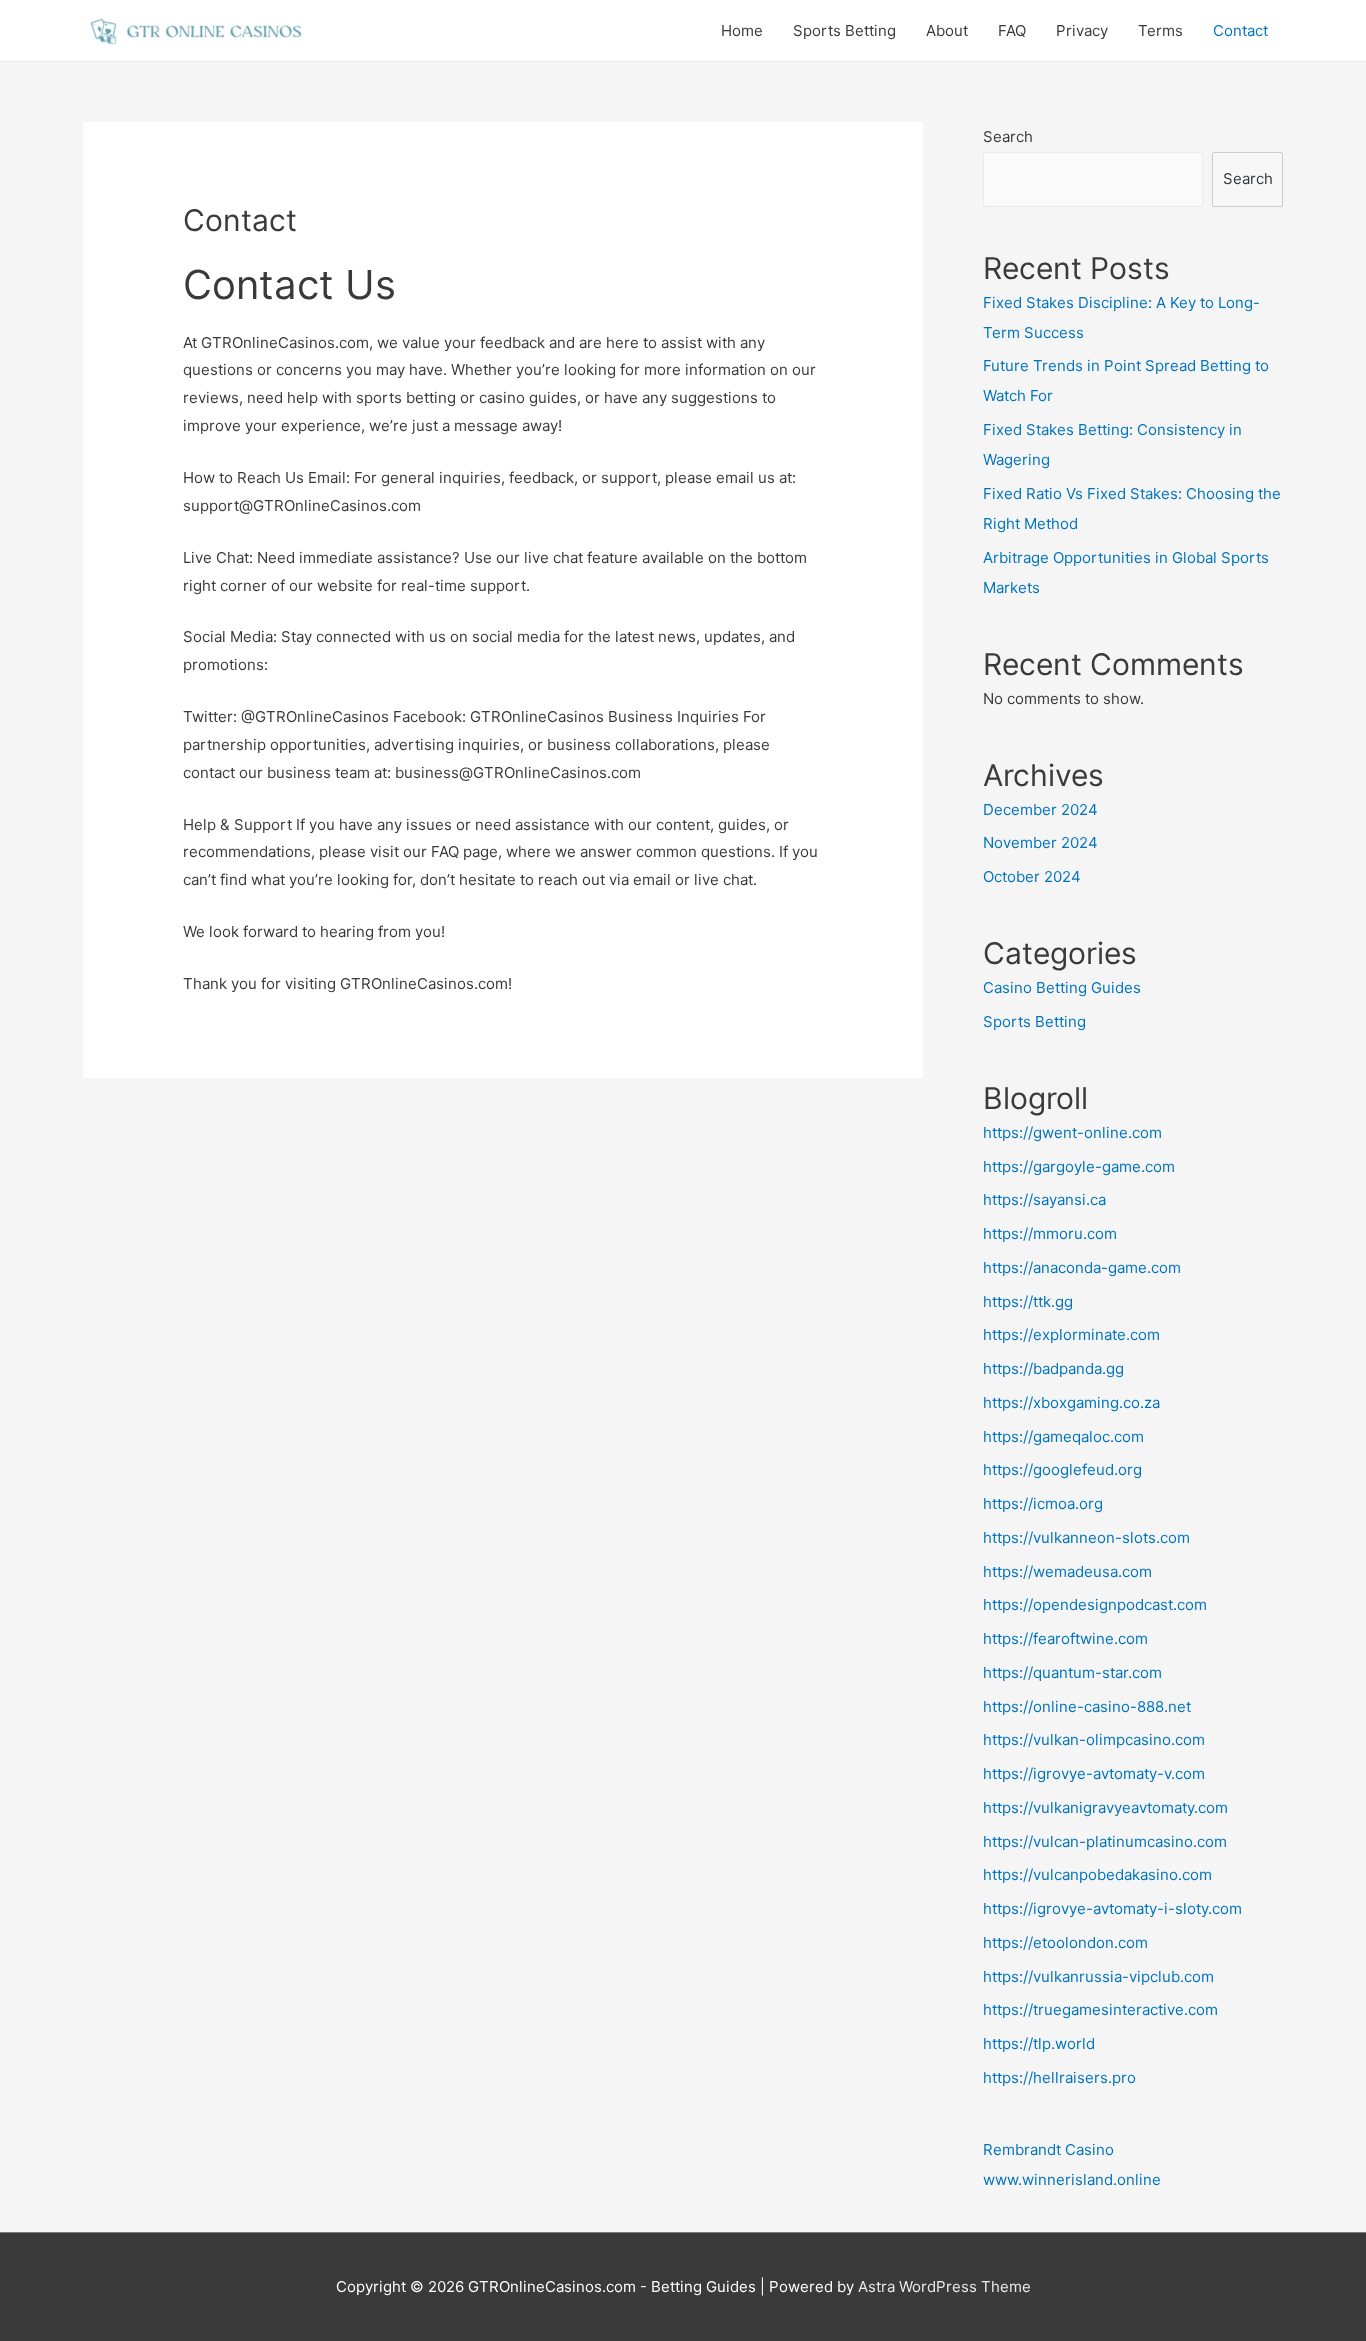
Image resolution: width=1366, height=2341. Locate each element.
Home (742, 30)
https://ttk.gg (1028, 1301)
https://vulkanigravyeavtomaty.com (1105, 1807)
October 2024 (1032, 876)
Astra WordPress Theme (944, 2286)
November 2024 (1040, 842)
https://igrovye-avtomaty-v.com (1094, 1773)
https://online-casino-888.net (1087, 1706)
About (947, 30)
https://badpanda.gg (1053, 1368)
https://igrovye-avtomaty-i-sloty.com (1112, 1908)
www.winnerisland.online (1072, 2179)
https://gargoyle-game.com (1079, 1166)
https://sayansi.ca (1044, 1199)
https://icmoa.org (1043, 1503)
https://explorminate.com (1071, 1334)
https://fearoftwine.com (1065, 1638)
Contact (1240, 30)
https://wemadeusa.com (1067, 1571)
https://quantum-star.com (1072, 1672)
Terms (1160, 30)
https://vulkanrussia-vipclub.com (1098, 1976)
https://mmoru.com (1050, 1233)
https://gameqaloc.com (1063, 1436)
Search (1008, 136)
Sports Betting (844, 30)
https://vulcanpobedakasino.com (1097, 1874)
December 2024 (1040, 809)
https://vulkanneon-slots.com (1086, 1537)
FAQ (1012, 30)
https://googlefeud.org (1062, 1469)
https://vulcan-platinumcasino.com (1105, 1841)
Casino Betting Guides (1062, 987)
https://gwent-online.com (1072, 1132)
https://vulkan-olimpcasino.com (1094, 1739)
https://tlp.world (1039, 2043)
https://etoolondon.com (1065, 1942)
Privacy (1082, 30)
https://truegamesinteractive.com (1100, 2009)
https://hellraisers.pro (1059, 2077)
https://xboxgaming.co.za (1071, 1402)
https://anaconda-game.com (1082, 1267)
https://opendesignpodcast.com (1095, 1604)
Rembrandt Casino (1048, 2149)
